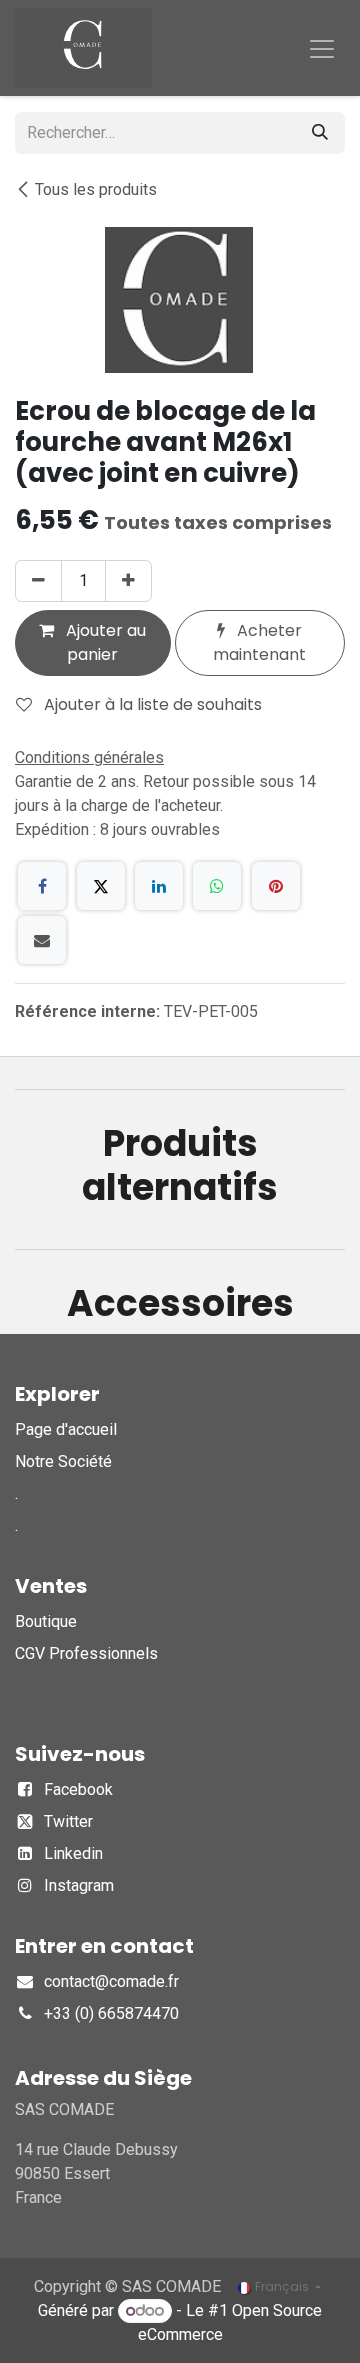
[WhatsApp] (217, 886)
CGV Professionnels (86, 1653)
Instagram (79, 1885)
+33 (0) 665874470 (111, 2013)
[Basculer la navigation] (322, 48)
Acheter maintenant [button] (259, 642)
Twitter (68, 1821)
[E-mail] (42, 940)
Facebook (78, 1789)
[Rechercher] (320, 133)
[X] (101, 886)
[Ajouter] (128, 581)
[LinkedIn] (159, 886)
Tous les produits (96, 189)
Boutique (46, 1621)
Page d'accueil (66, 1429)
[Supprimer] (38, 581)
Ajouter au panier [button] (104, 642)
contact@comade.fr (111, 1981)
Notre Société (63, 1461)
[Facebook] (42, 886)
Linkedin (73, 1853)
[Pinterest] (276, 886)
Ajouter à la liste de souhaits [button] (151, 704)
